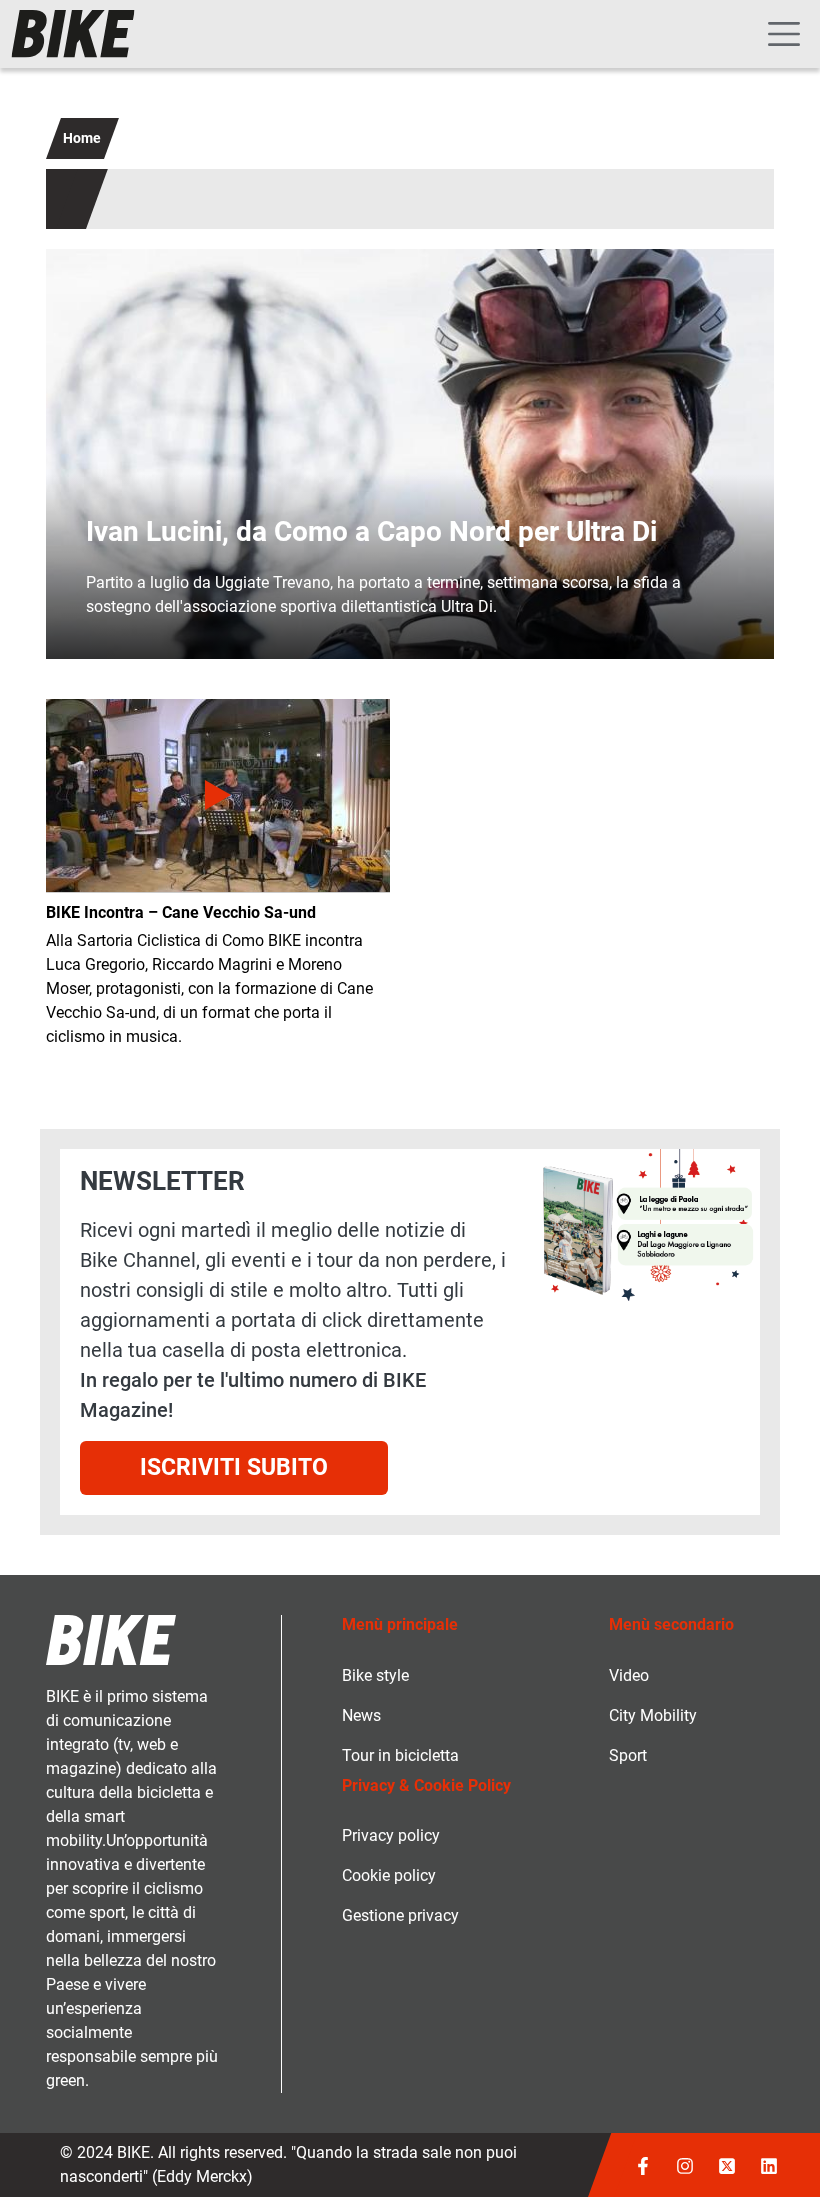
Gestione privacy (400, 1915)
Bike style (375, 1675)
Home (82, 138)
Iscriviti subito (234, 1467)
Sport (628, 1755)
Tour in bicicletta (400, 1755)
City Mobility (653, 1715)
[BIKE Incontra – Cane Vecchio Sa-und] (218, 796)
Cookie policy (389, 1875)
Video (629, 1675)
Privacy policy (391, 1835)
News (361, 1715)
